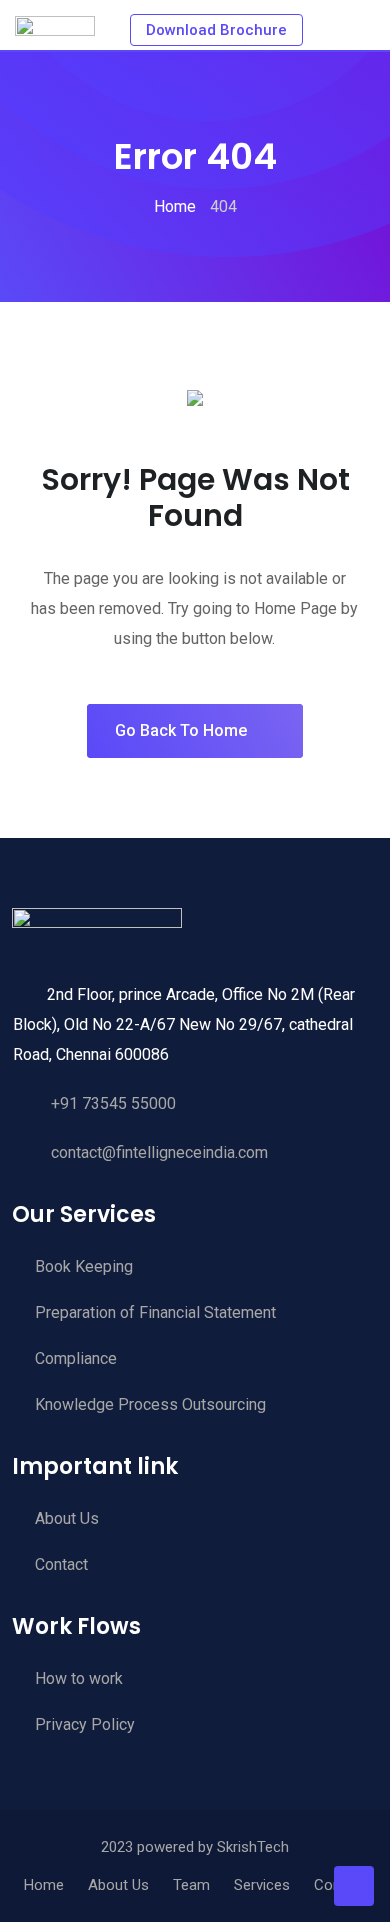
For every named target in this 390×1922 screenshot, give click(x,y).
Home (44, 1885)
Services (262, 1885)
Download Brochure (216, 30)
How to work (79, 1678)
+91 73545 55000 (113, 1103)
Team (191, 1885)
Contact (61, 1564)
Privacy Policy (85, 1724)
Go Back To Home (181, 730)
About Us (67, 1518)
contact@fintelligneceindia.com (159, 1152)
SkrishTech (253, 1847)
